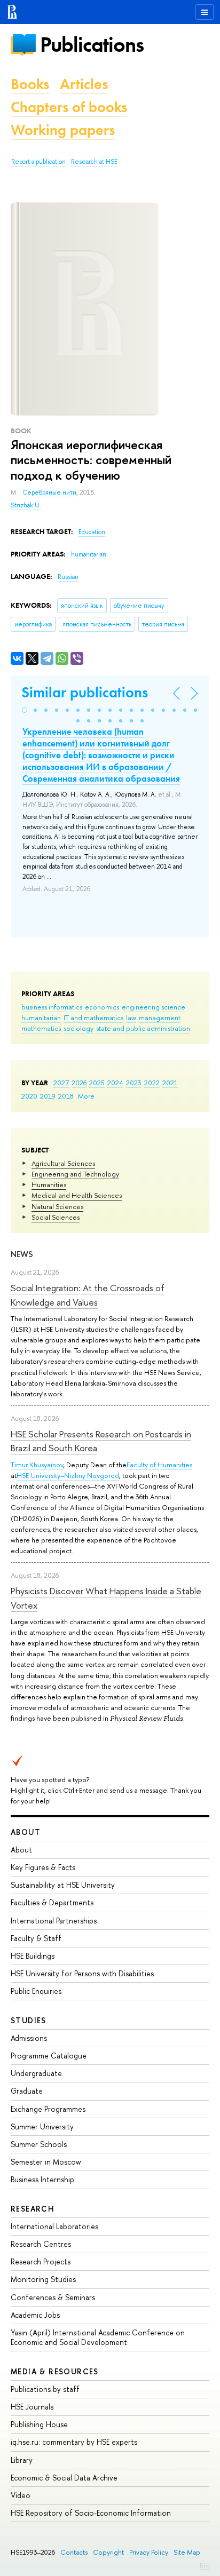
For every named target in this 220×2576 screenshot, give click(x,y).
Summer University (42, 2126)
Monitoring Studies (43, 2279)
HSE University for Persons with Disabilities (82, 1973)
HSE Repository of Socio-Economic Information (91, 2513)
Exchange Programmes (48, 2109)
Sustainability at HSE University (63, 1885)
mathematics (41, 1028)
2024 (115, 1083)
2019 (48, 1096)
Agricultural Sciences (63, 1163)
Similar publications (85, 692)
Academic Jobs (35, 2315)
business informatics (52, 1007)
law (131, 1017)
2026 (79, 1083)
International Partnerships (54, 1921)
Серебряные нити (49, 492)
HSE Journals (32, 2407)
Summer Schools (39, 2144)
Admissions (29, 2038)
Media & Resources (55, 2371)
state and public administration (143, 1028)
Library (22, 2460)
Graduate (27, 2091)
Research (33, 2209)
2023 (134, 1083)
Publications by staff (45, 2389)
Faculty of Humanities (159, 1465)
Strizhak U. (26, 505)
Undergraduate (36, 2073)
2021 (170, 1083)
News (22, 1254)
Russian (68, 577)
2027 (61, 1083)
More (86, 1096)
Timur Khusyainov (37, 1465)
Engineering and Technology (75, 1174)
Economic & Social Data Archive (64, 2478)
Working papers (63, 130)
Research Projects (41, 2261)
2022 (152, 1083)
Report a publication (38, 162)
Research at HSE (94, 162)
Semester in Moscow (46, 2162)
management (160, 1017)
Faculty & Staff (36, 1938)
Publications (92, 45)
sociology (78, 1028)
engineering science (154, 1007)
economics (102, 1007)
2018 (66, 1096)
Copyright (108, 2552)
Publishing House (39, 2424)
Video (21, 2495)
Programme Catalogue (49, 2056)
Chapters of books (69, 107)
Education (92, 532)
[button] (25, 710)
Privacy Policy (149, 2552)
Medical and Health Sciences (77, 1195)
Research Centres (41, 2244)
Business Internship (42, 2179)
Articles (84, 84)
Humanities (49, 1184)
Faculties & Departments (52, 1902)
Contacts (74, 2552)
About (26, 1832)
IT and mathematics (93, 1017)
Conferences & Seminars (53, 2297)
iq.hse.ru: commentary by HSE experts (74, 2442)
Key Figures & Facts (43, 1867)
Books (30, 84)
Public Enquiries (36, 1991)
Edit (205, 2565)
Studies (29, 2020)
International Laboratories (54, 2226)
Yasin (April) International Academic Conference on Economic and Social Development (98, 2337)
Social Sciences (56, 1217)
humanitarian (41, 1017)
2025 (97, 1083)
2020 (29, 1096)
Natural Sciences (57, 1206)
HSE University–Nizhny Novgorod (68, 1475)
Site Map (187, 2552)
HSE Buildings (33, 1956)
